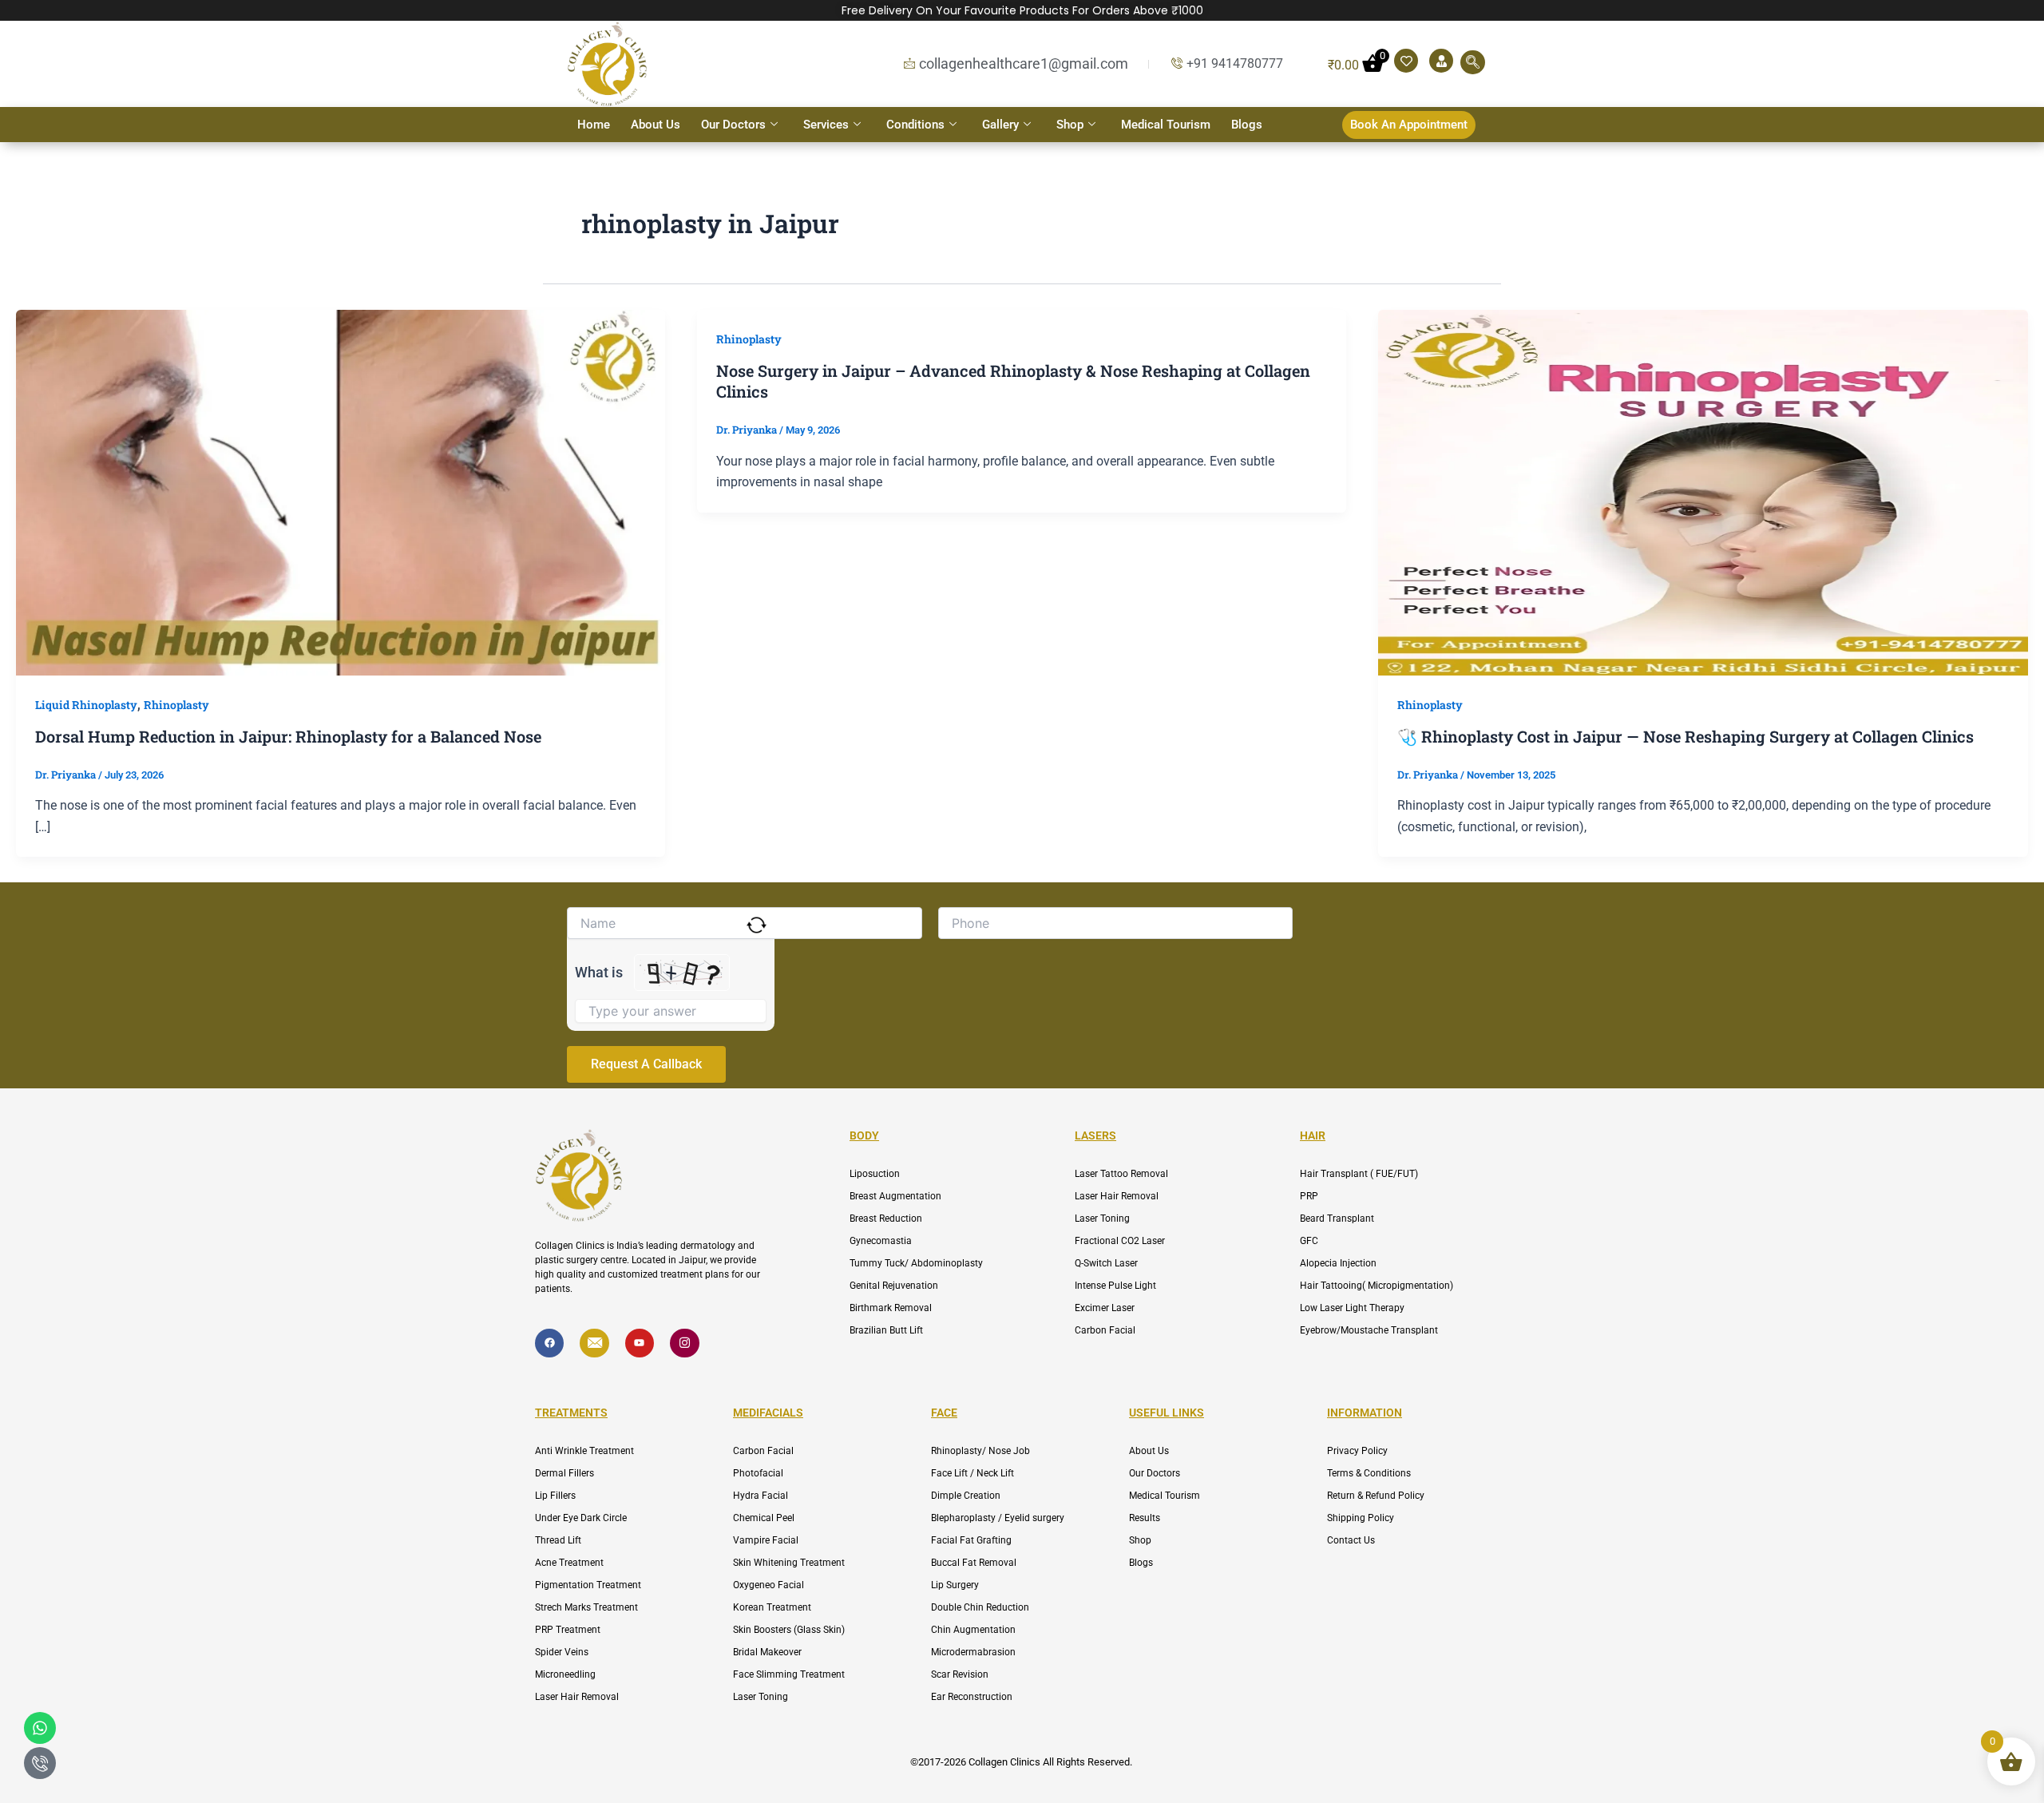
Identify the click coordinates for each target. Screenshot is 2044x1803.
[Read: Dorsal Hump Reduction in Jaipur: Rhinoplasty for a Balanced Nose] (341, 491)
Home (594, 125)
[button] (1473, 62)
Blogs (1247, 125)
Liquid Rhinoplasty (86, 705)
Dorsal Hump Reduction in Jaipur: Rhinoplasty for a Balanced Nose (288, 736)
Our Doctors (733, 125)
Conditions (915, 125)
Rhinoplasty (176, 705)
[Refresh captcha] (757, 925)
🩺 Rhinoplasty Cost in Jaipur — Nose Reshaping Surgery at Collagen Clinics (1686, 736)
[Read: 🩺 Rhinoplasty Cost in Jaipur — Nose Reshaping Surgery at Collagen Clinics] (1703, 491)
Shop (1070, 125)
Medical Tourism (1166, 125)
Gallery (1000, 125)
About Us (656, 125)
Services (826, 125)
